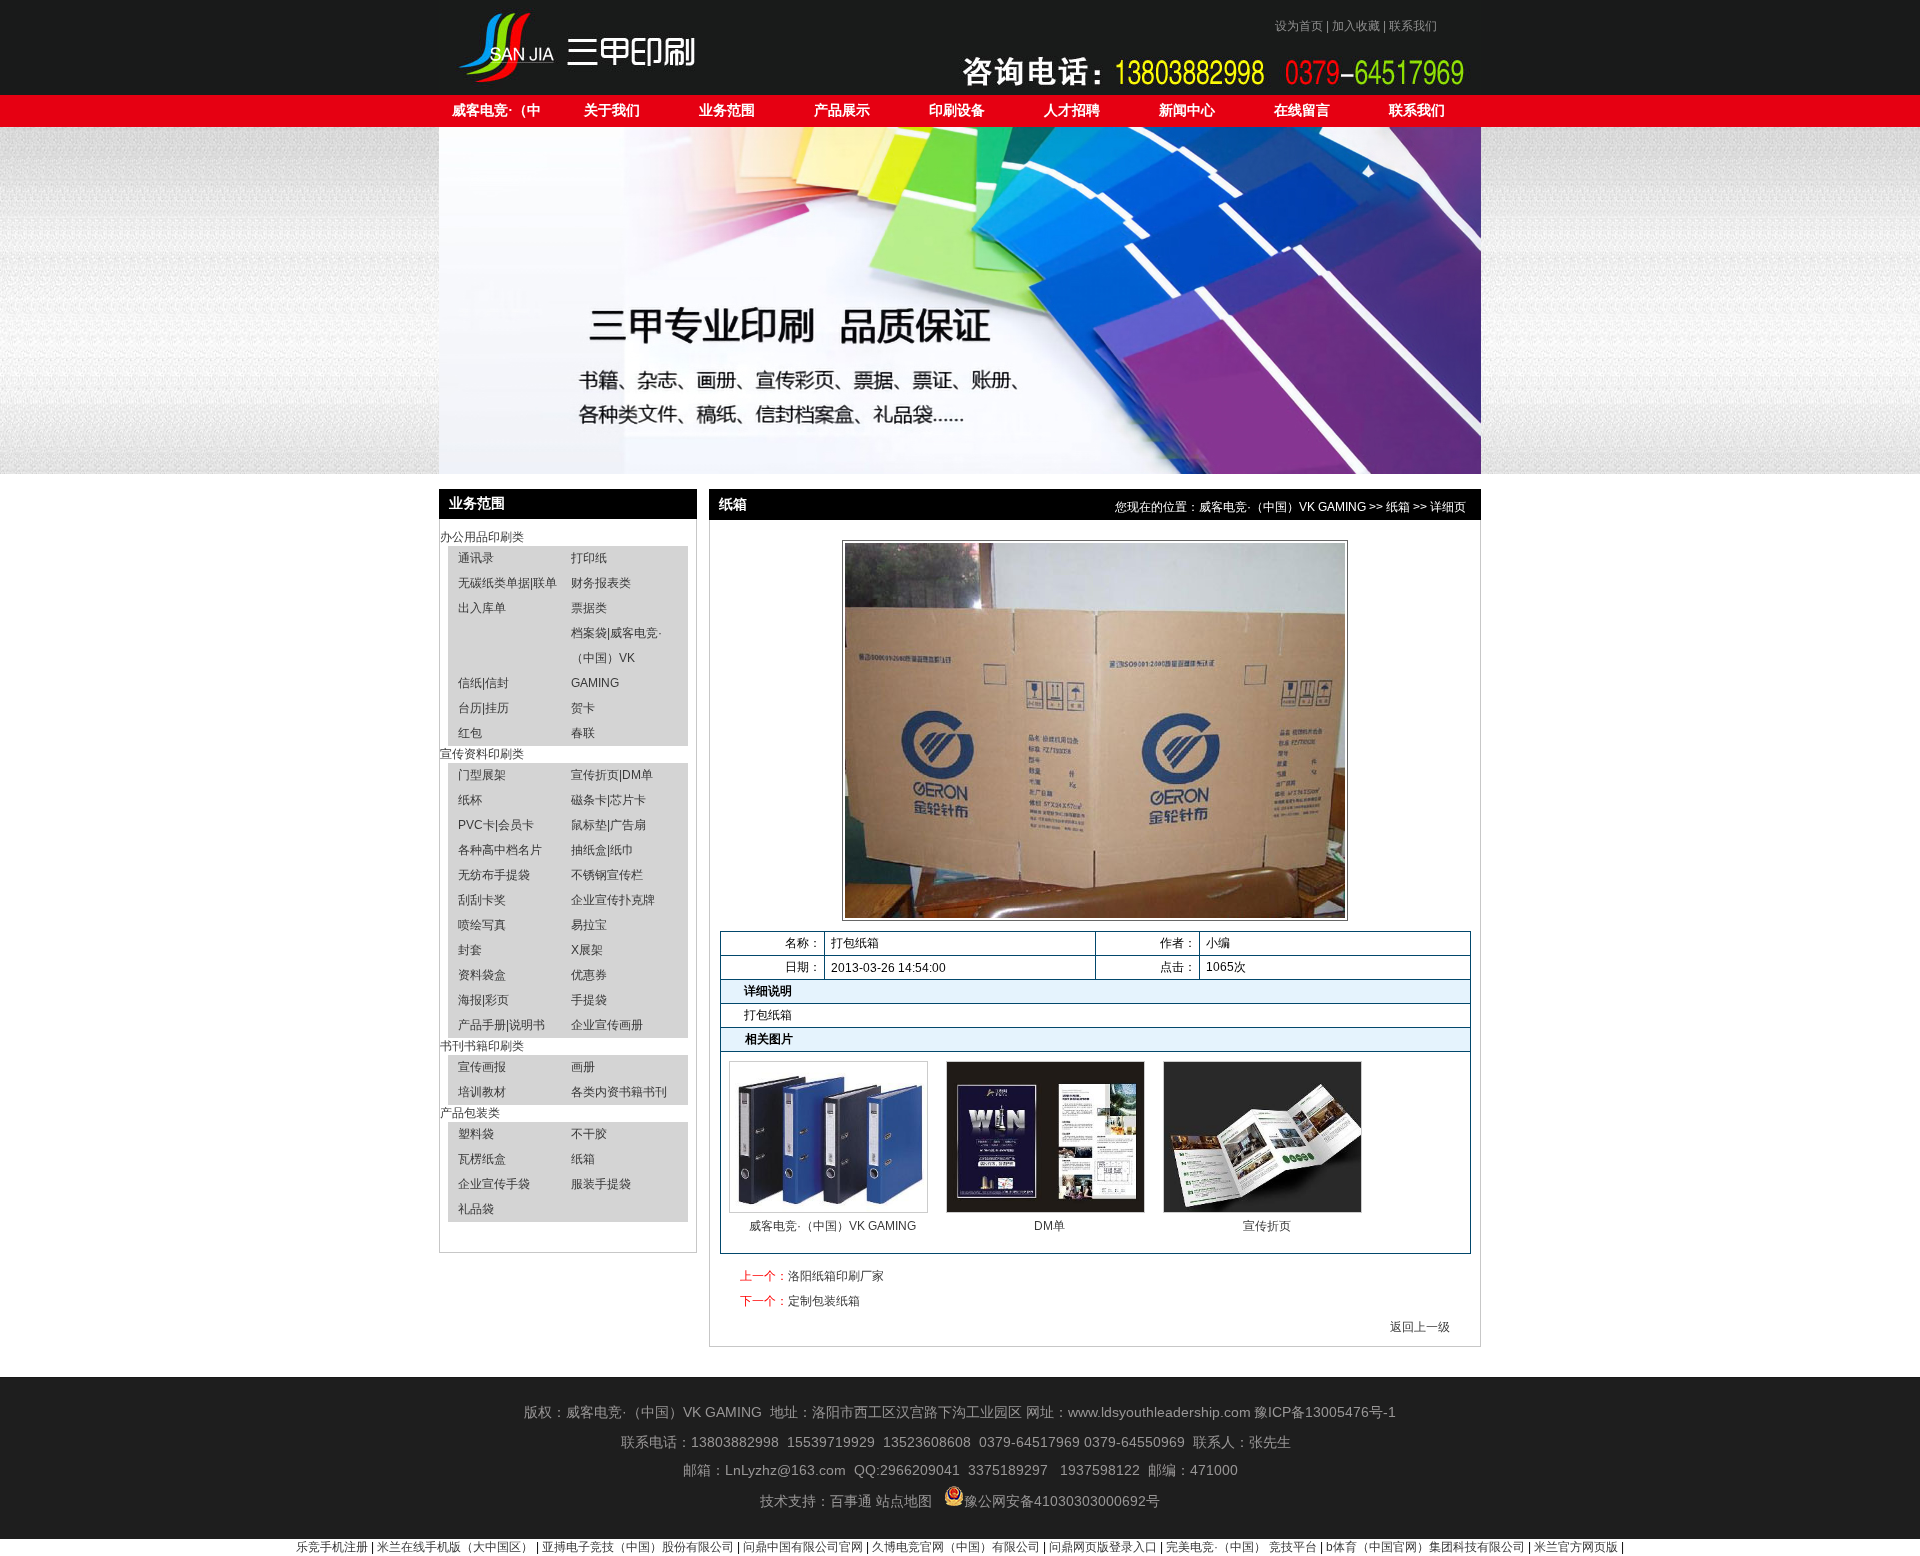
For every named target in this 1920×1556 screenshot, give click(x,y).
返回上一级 (1420, 1327)
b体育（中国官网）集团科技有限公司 (1425, 1547)
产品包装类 (470, 1113)
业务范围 (727, 110)
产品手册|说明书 (501, 1025)
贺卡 (583, 708)
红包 (470, 733)
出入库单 (482, 608)
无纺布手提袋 (494, 875)
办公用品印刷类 (482, 537)
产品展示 (842, 110)
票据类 (589, 608)
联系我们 (1413, 26)
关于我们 (612, 110)
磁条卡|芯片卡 (608, 800)
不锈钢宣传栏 (607, 875)
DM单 (1049, 1226)
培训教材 (482, 1092)
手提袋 (589, 1000)
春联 (583, 733)
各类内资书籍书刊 (619, 1092)
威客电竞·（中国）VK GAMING (496, 115)
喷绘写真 (482, 925)
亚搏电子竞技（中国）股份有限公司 (638, 1547)
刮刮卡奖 (482, 900)
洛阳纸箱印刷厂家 (836, 1276)
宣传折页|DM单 (612, 775)
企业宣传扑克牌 (613, 900)
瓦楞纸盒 (482, 1159)
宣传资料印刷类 (482, 754)
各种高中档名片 (500, 850)
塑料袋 (476, 1134)
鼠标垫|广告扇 (608, 825)
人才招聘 (1072, 110)
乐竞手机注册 (332, 1547)
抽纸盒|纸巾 (602, 850)
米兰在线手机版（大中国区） (455, 1547)
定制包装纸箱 (824, 1301)
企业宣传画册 (607, 1025)
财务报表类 (601, 583)
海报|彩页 (483, 1000)
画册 (583, 1067)
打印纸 (589, 558)
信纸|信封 (483, 683)
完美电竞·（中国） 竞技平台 (1241, 1547)
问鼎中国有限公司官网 (803, 1547)
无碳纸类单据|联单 (507, 583)
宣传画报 (482, 1067)
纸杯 (470, 800)
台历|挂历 (483, 708)
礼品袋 (476, 1209)
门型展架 (482, 775)
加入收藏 (1356, 26)
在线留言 (1302, 110)
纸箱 (583, 1159)
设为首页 (1299, 26)
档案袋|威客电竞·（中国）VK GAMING (616, 658)
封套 (470, 950)
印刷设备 (957, 110)
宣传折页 (1267, 1226)
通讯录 (476, 558)
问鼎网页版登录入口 (1103, 1547)
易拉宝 (589, 925)
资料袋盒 (482, 975)
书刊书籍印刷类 (482, 1046)
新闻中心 (1187, 110)
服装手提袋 (601, 1184)
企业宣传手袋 (494, 1184)
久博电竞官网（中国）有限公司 (956, 1547)
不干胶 (589, 1134)
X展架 (587, 950)
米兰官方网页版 (1576, 1547)
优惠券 (589, 975)
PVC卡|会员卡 (496, 825)
